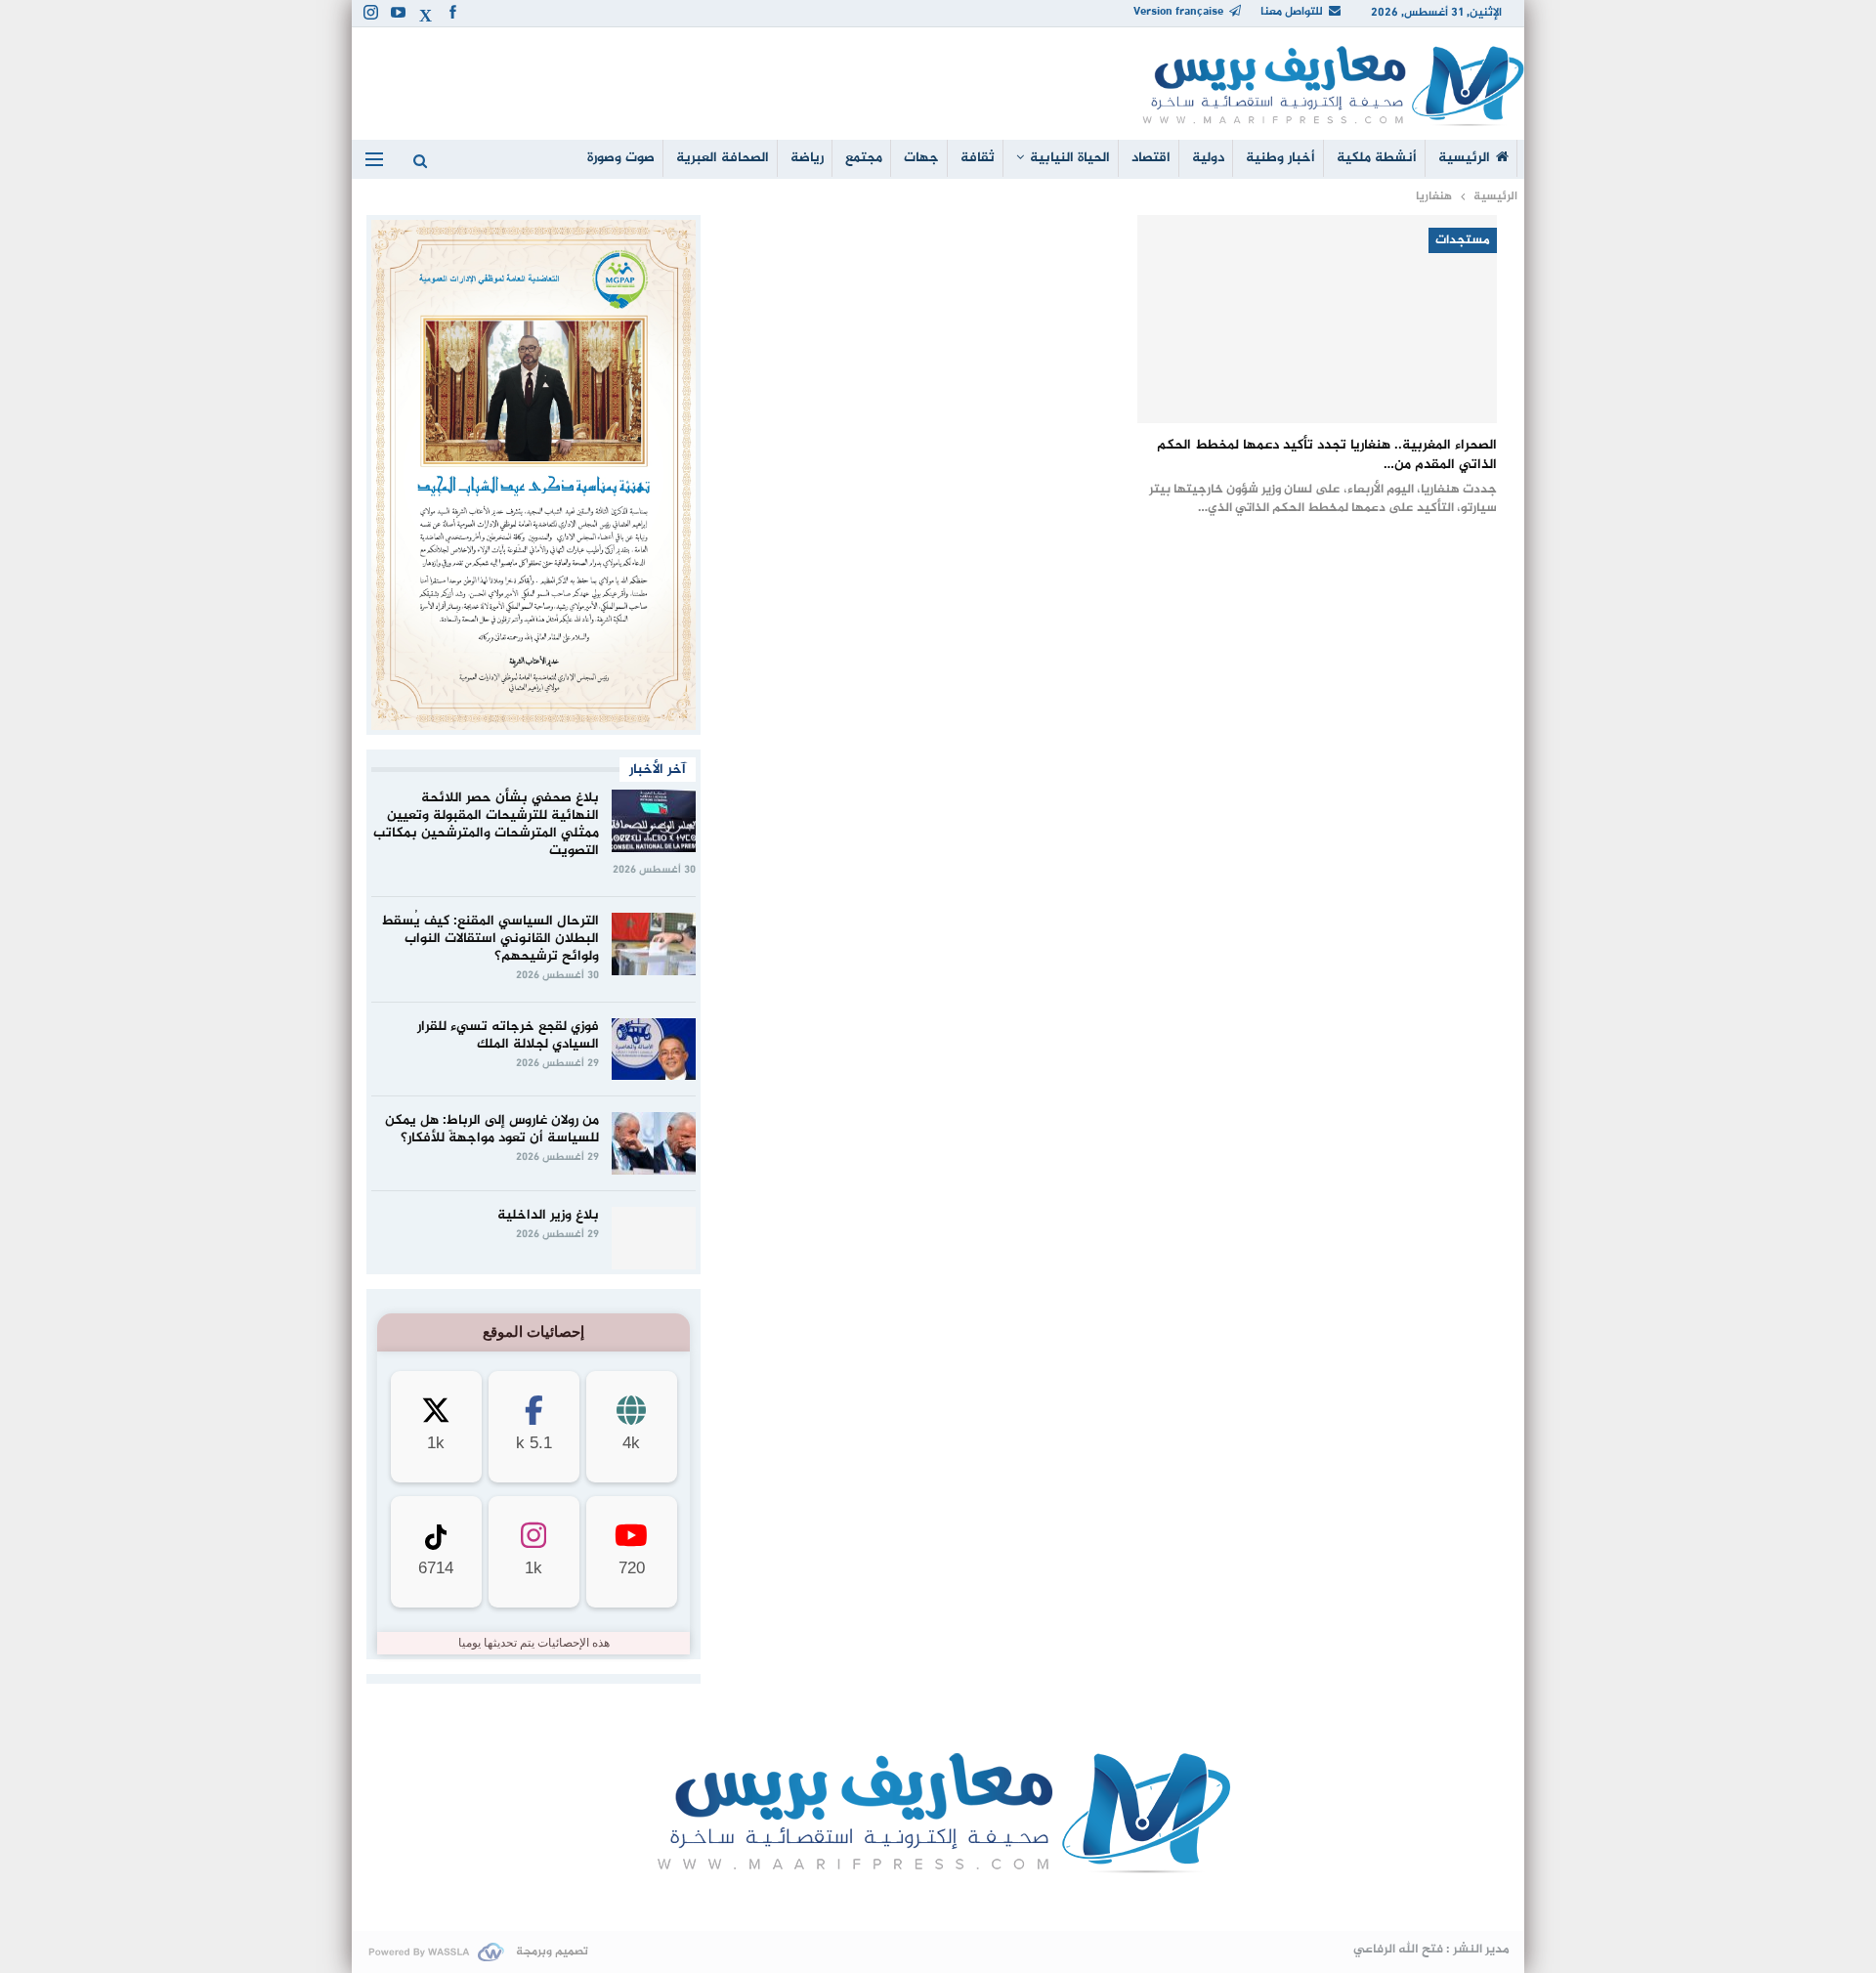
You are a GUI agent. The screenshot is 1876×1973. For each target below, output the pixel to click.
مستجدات (1463, 240)
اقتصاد (1151, 158)
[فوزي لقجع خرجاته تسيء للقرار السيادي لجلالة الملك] (654, 1050)
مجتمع (864, 158)
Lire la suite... (938, 1900)
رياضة (807, 158)
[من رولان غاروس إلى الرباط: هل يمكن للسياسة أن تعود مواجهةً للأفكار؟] (654, 1143)
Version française (1178, 12)
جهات (921, 158)
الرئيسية (1464, 158)
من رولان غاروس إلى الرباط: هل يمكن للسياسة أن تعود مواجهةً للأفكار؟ (492, 1129)
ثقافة (978, 158)
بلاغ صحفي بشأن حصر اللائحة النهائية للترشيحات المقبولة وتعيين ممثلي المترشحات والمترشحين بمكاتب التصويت (486, 824)
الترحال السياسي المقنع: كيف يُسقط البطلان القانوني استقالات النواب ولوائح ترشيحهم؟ (490, 939)
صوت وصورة (621, 158)
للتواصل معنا (1292, 12)
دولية (1208, 158)
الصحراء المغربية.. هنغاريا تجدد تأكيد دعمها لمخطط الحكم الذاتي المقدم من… (1327, 455)
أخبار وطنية (1280, 158)
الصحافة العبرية (723, 158)
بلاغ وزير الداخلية (548, 1215)
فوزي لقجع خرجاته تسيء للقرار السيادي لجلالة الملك (508, 1035)
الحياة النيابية (1070, 158)
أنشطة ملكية (1377, 158)
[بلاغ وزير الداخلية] (654, 1238)
